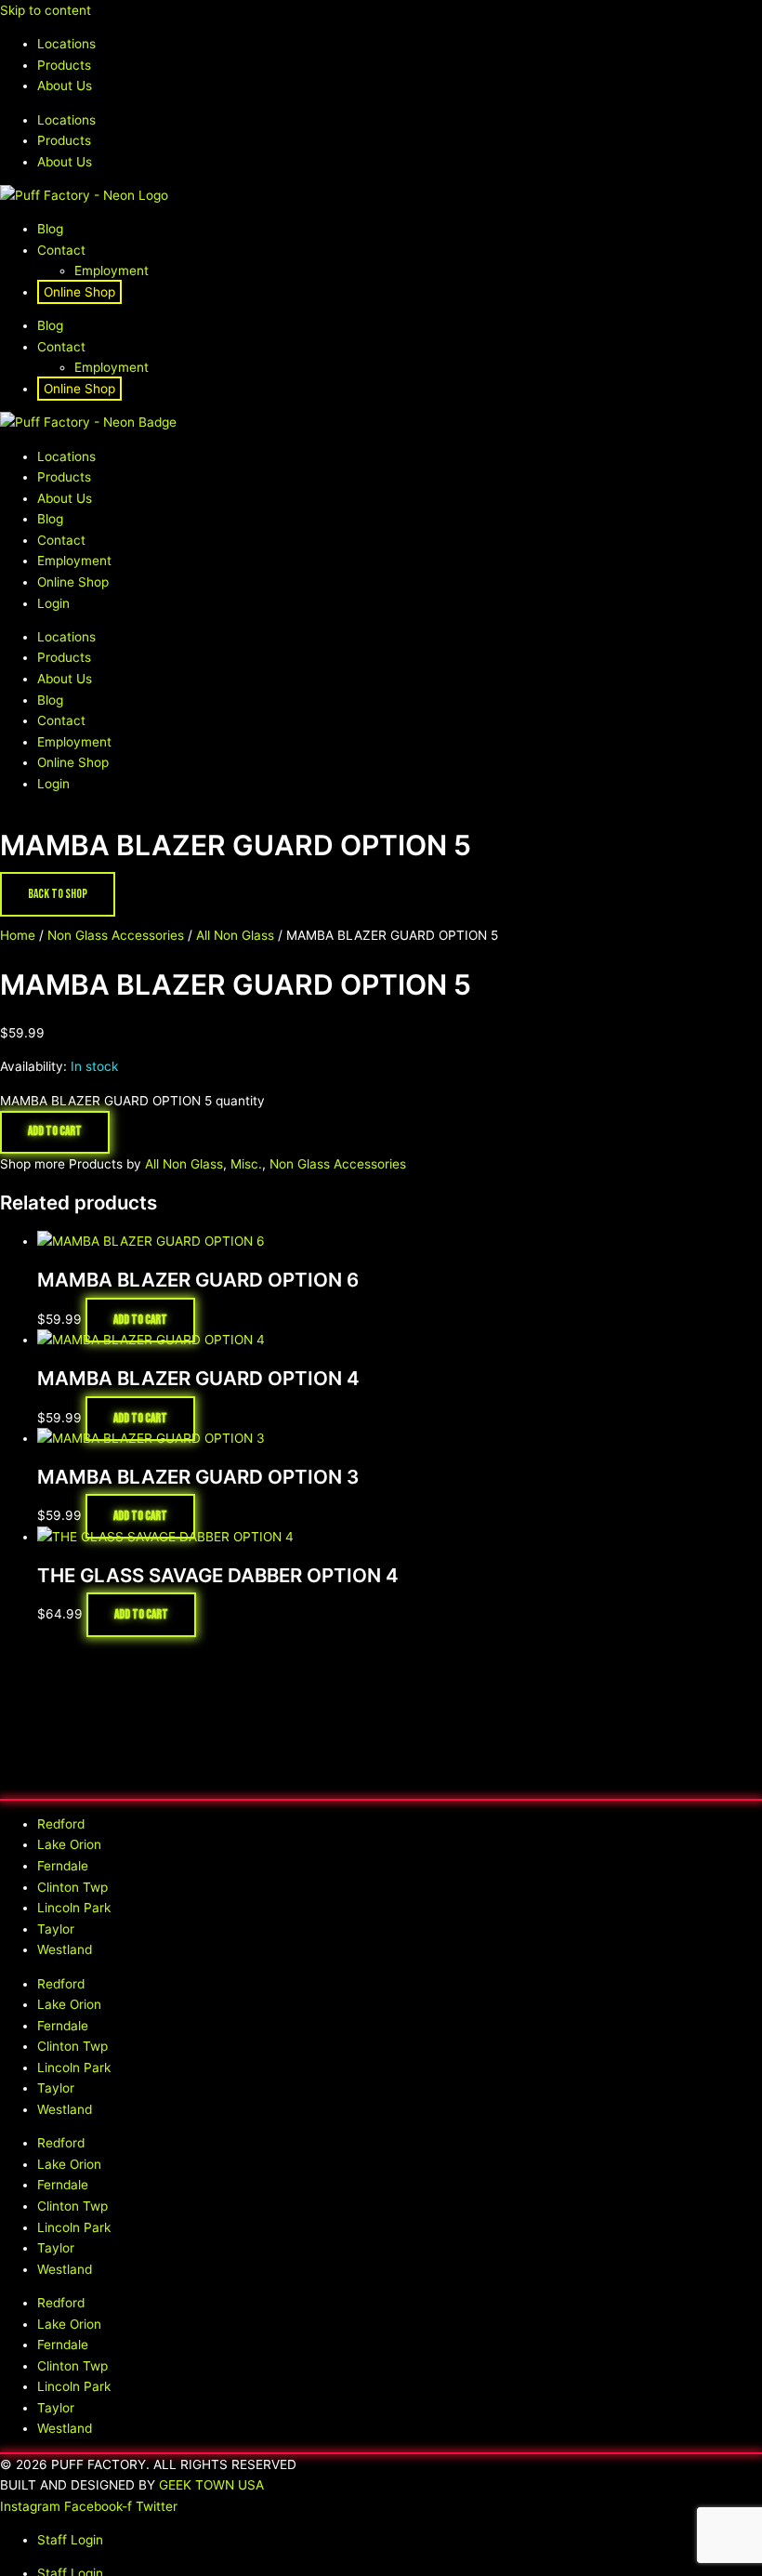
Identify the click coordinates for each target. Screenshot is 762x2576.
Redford (61, 1824)
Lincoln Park (74, 1908)
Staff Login (70, 2540)
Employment (112, 271)
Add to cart (55, 1131)
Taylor (56, 1929)
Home (18, 935)
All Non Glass (235, 935)
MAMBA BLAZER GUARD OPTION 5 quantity (132, 1101)
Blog (50, 229)
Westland (65, 1949)
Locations (66, 44)
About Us (65, 86)
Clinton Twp (72, 1887)
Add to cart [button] (140, 1320)
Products (64, 65)
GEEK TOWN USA (211, 2485)
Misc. (246, 1164)
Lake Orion (69, 1844)
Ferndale (63, 1866)
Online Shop (79, 292)
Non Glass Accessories (116, 935)
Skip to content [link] (46, 10)
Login (53, 603)
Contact (61, 250)
